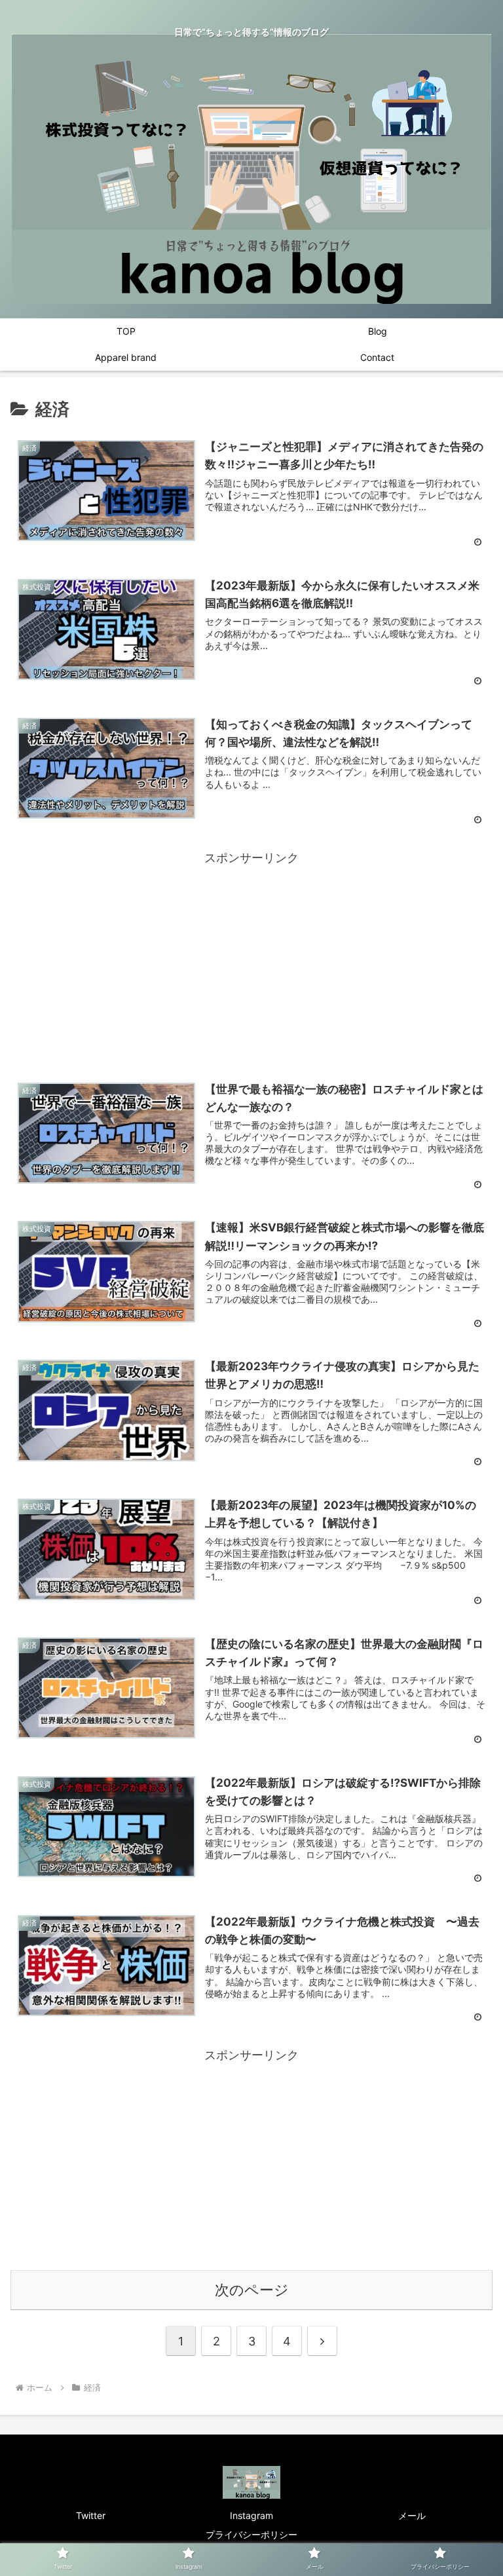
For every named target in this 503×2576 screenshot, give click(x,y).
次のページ (252, 2290)
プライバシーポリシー (251, 2534)
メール (412, 2515)
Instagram (251, 2515)
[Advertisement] (251, 960)
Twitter (91, 2515)
